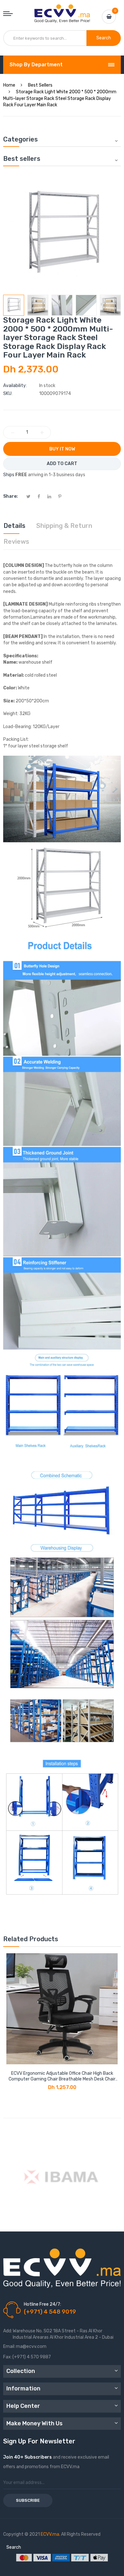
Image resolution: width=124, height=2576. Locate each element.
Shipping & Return (64, 526)
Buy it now (62, 449)
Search (14, 2547)
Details (14, 526)
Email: (9, 2346)
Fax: (7, 2357)
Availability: (15, 386)
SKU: (8, 394)
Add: (8, 2331)
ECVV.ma (50, 2534)
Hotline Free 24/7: (42, 2304)
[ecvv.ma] (62, 10)
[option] (14, 305)
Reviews (16, 542)
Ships (9, 475)
